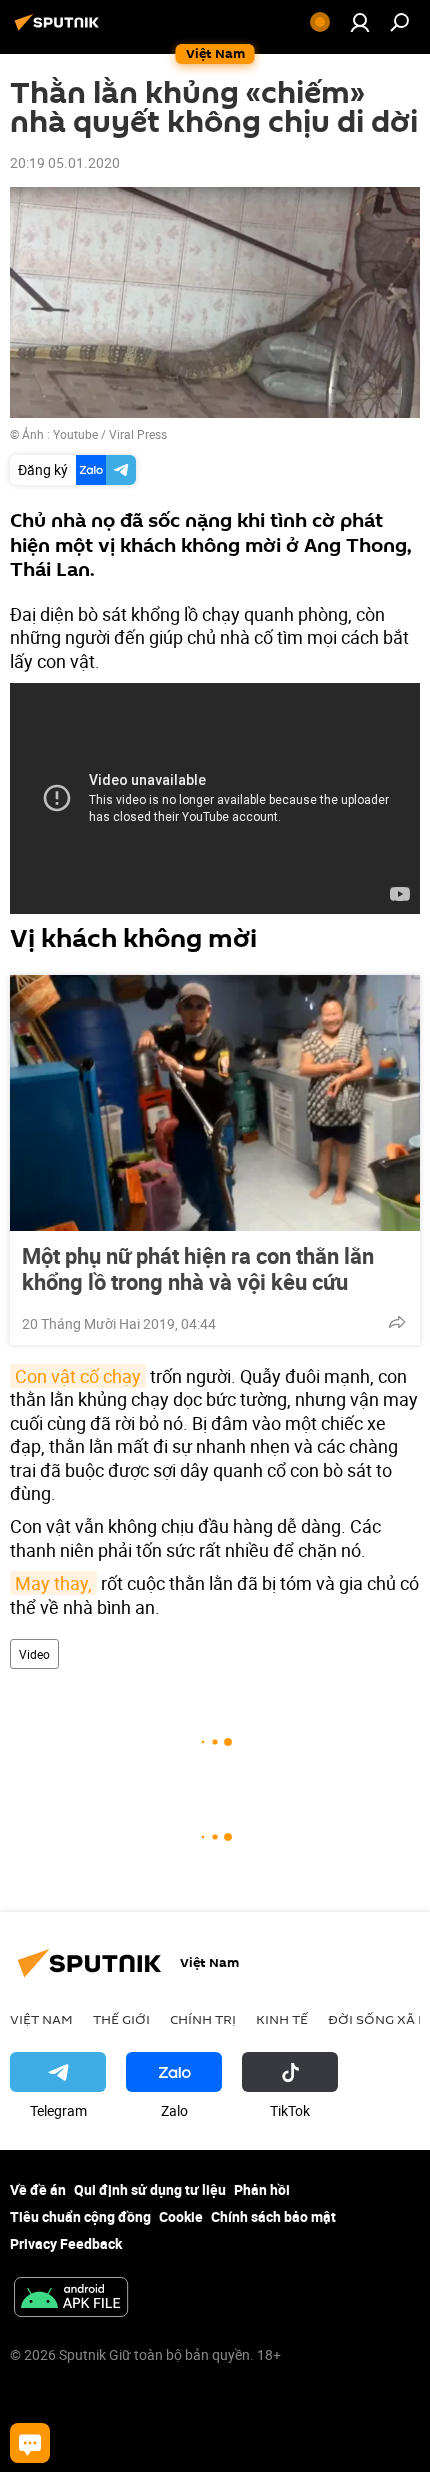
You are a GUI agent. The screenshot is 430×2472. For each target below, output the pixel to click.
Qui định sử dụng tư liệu (150, 2189)
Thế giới (121, 2019)
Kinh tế (282, 2019)
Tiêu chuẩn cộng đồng (80, 2216)
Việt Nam (41, 2019)
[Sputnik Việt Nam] (60, 29)
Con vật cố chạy (78, 1376)
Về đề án (38, 2189)
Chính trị (203, 2019)
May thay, (53, 1583)
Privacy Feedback (66, 2243)
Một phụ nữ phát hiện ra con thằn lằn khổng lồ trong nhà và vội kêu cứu (198, 1269)
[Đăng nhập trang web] (360, 22)
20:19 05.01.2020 (65, 162)
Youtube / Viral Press (110, 434)
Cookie (181, 2216)
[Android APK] (71, 2299)
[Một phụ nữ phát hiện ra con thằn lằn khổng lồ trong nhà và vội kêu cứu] (215, 1103)
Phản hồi (262, 2189)
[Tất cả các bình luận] (30, 2443)
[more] (397, 1322)
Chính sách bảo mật (273, 2216)
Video (34, 1654)
